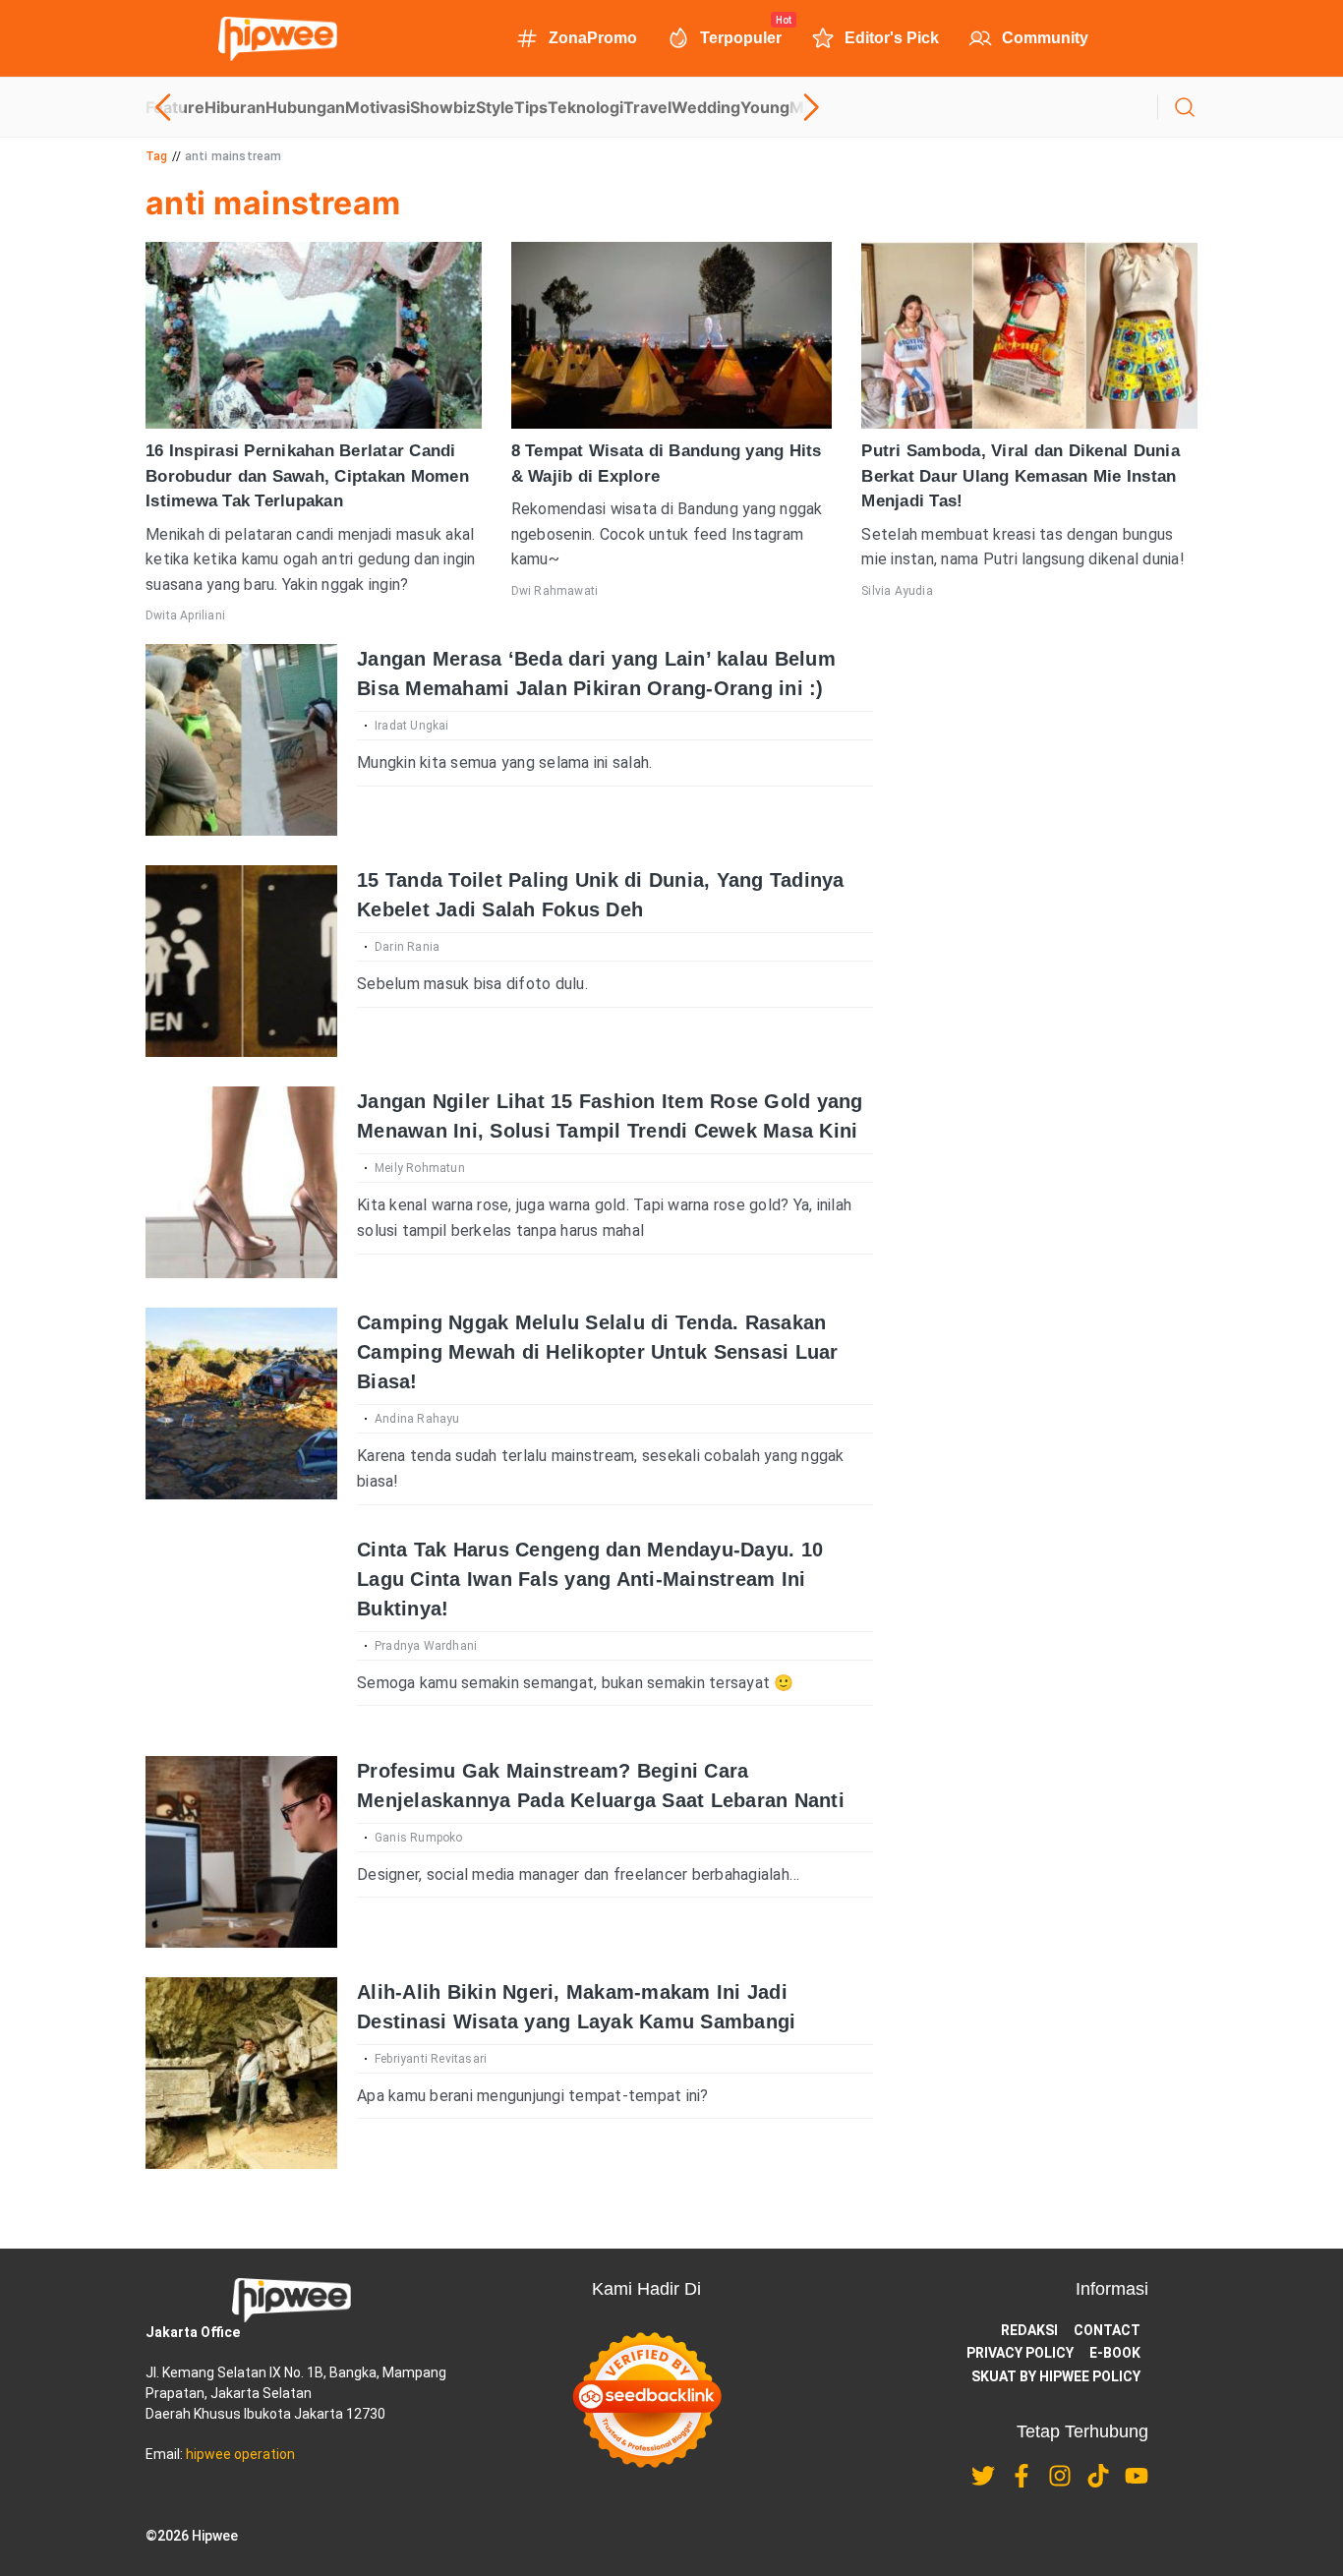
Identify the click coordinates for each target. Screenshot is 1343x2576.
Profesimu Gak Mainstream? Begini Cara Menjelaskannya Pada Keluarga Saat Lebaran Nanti (601, 1786)
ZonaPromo (593, 38)
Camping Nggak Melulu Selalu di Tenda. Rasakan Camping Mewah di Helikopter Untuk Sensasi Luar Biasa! (598, 1352)
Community (1045, 38)
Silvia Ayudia (897, 591)
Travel (647, 107)
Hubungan (305, 107)
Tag (157, 156)
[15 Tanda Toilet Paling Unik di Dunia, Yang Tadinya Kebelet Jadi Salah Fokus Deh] (241, 961)
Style (495, 107)
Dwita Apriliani (185, 615)
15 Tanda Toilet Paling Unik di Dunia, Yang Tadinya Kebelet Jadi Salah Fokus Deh (601, 895)
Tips (531, 107)
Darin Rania (407, 947)
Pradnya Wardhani (426, 1646)
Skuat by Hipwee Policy (1056, 2376)
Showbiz (443, 107)
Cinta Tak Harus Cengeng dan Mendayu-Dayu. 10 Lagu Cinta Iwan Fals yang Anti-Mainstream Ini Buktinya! (590, 1579)
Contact (1107, 2330)
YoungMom (785, 107)
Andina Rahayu (417, 1419)
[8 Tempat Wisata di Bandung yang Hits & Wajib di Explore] (672, 335)
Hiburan (235, 107)
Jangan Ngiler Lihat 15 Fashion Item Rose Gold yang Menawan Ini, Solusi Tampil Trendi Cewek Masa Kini (610, 1116)
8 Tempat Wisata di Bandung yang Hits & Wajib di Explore (667, 464)
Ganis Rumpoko (419, 1838)
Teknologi (585, 107)
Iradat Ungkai (412, 726)
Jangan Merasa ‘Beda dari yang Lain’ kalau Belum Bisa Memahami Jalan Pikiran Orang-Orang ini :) (596, 673)
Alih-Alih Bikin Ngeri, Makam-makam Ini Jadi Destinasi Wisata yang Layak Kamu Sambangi (576, 2007)
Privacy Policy (1020, 2353)
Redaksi (1029, 2330)
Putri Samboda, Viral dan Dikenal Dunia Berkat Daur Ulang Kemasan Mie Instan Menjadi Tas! (1021, 476)
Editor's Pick (892, 38)
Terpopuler (741, 36)
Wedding (706, 107)
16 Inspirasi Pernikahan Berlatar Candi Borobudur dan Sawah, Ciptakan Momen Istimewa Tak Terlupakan (307, 476)
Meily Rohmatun (420, 1168)
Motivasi (378, 107)
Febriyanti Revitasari (431, 2059)
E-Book (1115, 2353)
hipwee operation (240, 2454)
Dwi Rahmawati (555, 591)
